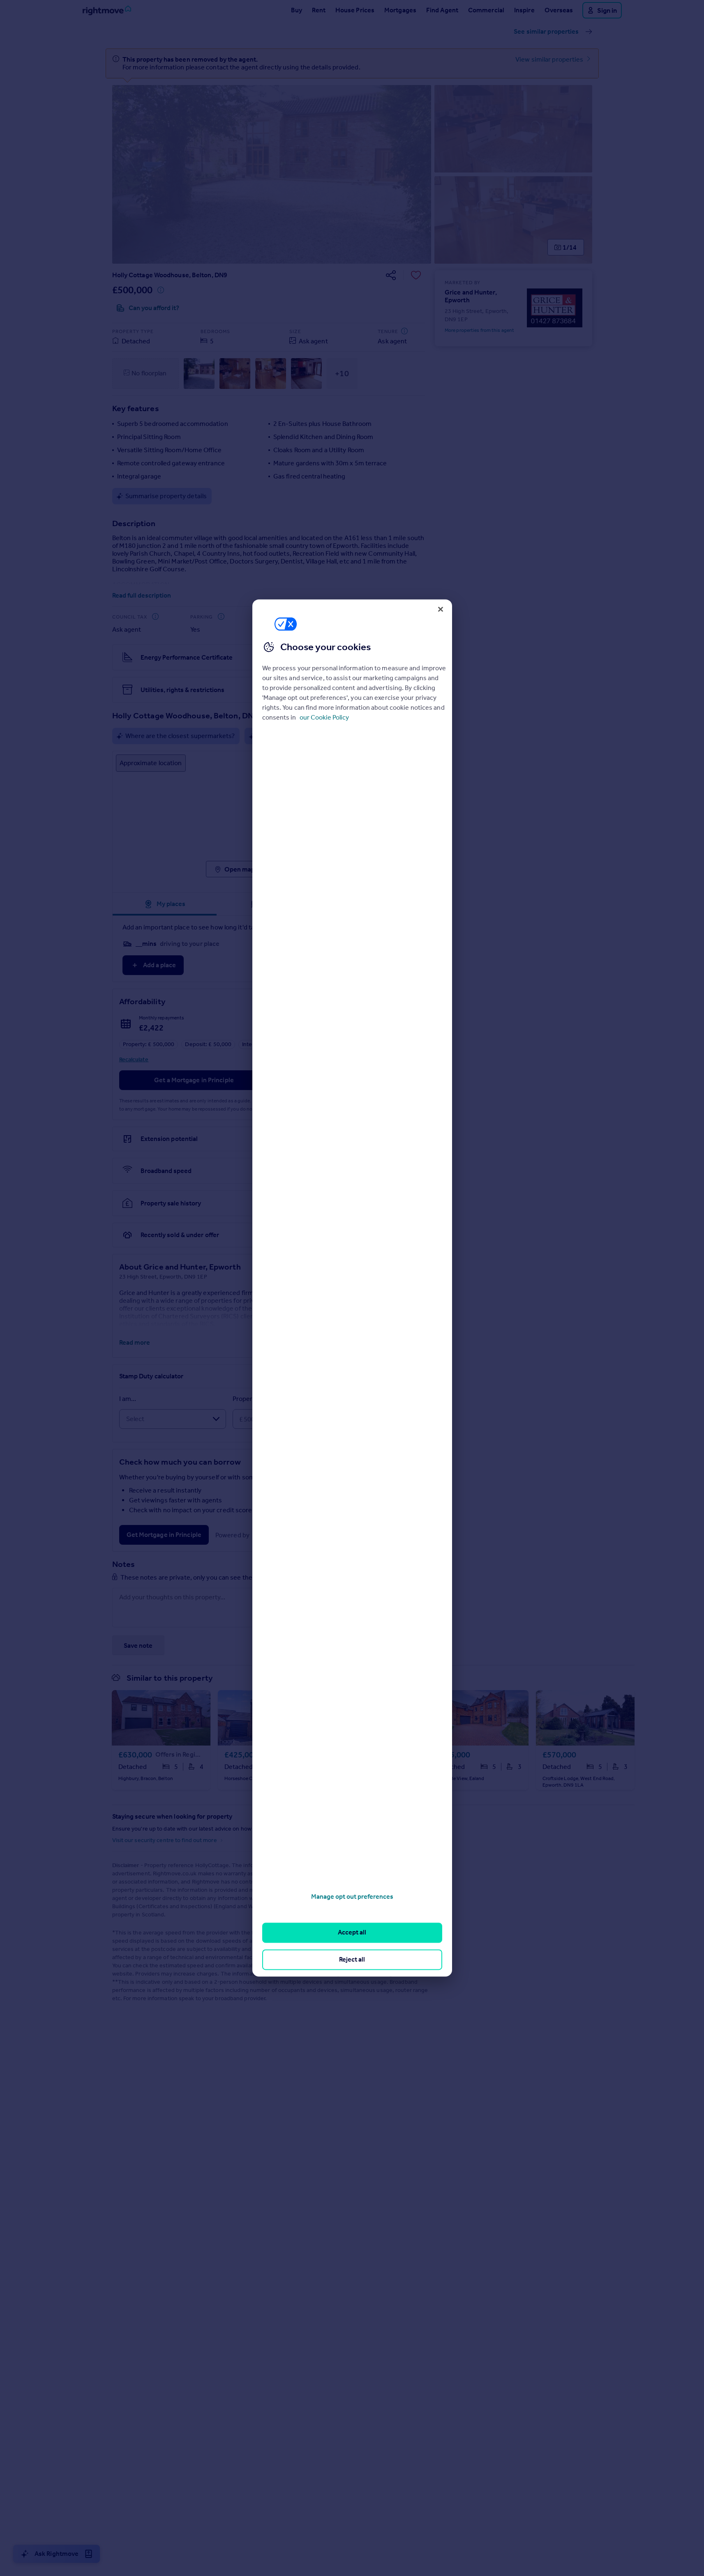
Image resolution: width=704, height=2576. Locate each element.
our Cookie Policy (324, 718)
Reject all (352, 1959)
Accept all (352, 1933)
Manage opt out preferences (352, 1896)
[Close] (441, 609)
